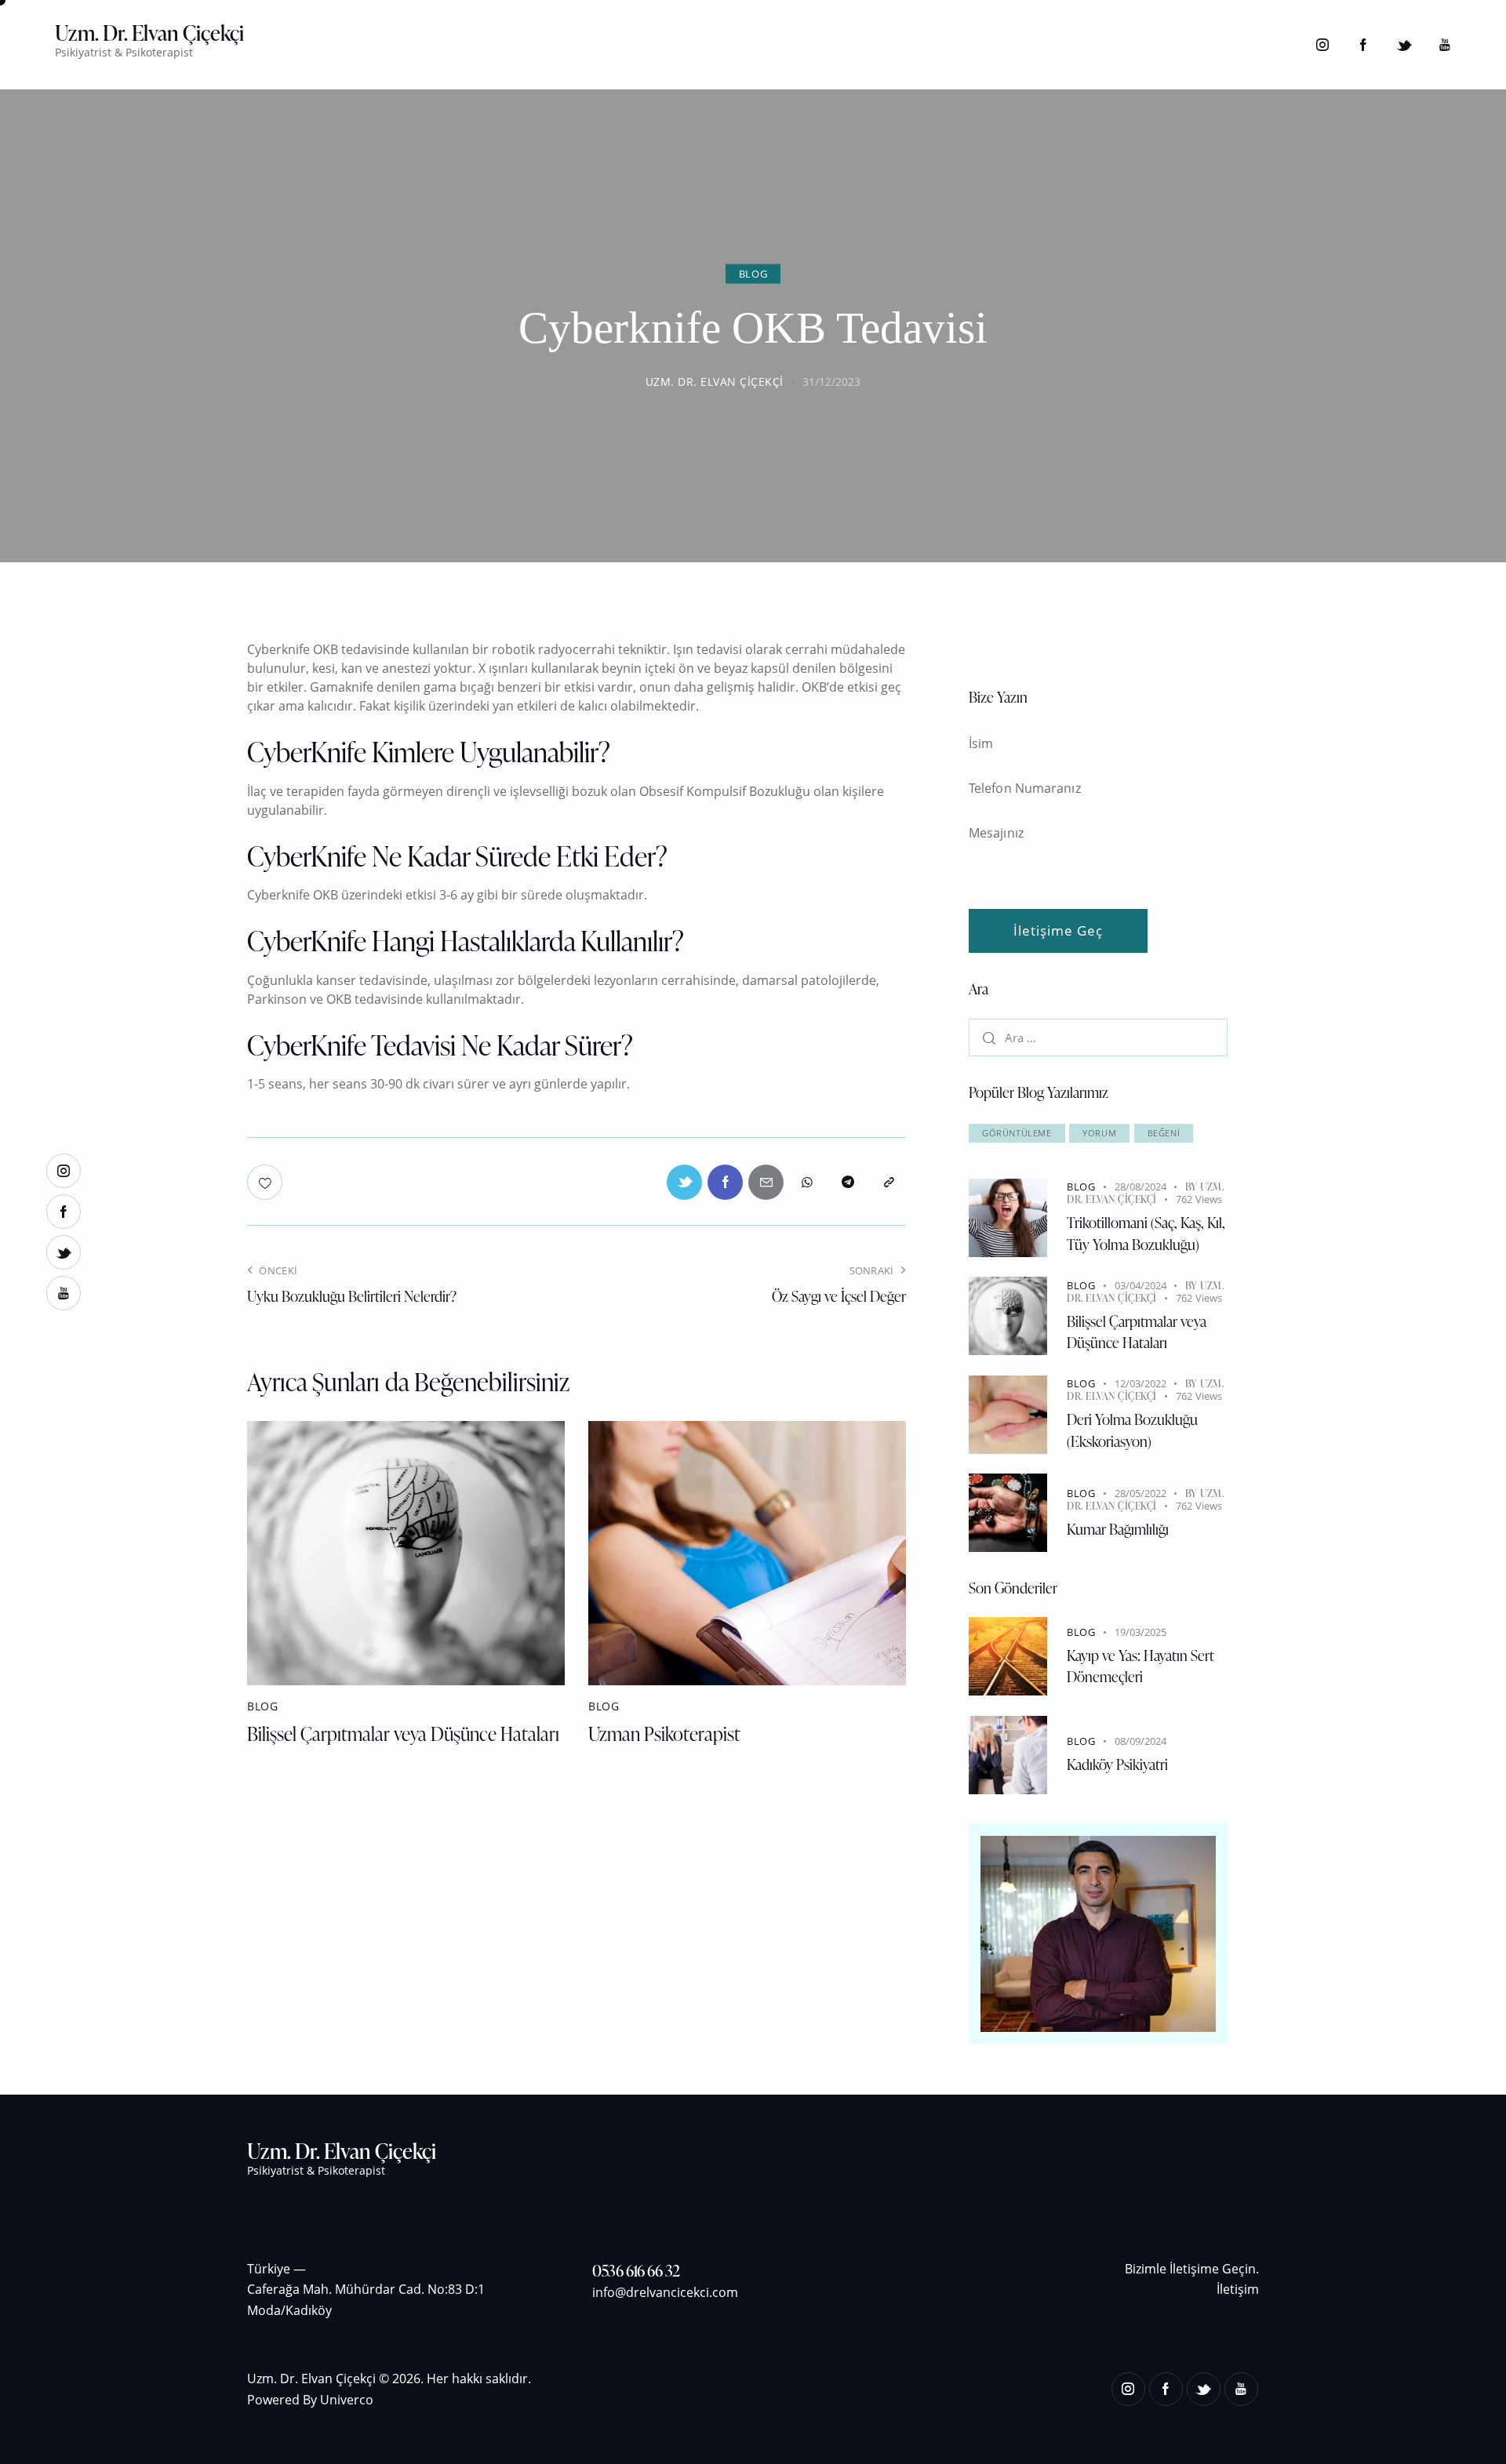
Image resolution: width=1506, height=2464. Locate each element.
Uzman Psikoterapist (664, 1734)
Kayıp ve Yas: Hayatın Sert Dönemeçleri (1140, 1666)
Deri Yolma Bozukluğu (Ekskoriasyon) (1132, 1430)
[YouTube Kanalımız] (1445, 45)
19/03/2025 (1140, 1632)
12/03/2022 (1140, 1383)
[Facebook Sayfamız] (1363, 45)
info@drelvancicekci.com (665, 2292)
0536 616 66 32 (636, 2270)
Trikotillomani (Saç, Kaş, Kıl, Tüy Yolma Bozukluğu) (1146, 1233)
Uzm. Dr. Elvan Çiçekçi (1145, 1193)
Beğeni (1164, 1133)
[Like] (266, 1182)
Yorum (1099, 1133)
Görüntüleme (1017, 1133)
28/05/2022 (1140, 1493)
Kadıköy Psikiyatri (1117, 1764)
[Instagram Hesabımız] (1322, 45)
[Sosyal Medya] (766, 1182)
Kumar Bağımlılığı (1118, 1529)
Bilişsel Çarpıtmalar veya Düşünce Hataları (403, 1734)
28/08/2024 (1140, 1187)
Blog (753, 273)
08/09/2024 (1140, 1741)
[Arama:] (1098, 1038)
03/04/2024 (1140, 1285)
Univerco (347, 2400)
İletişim (1238, 2289)
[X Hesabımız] (1404, 45)
